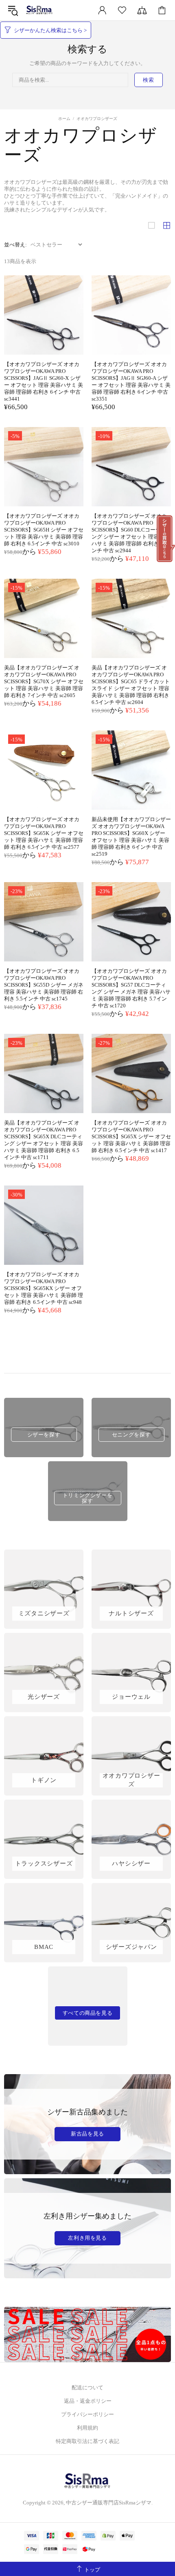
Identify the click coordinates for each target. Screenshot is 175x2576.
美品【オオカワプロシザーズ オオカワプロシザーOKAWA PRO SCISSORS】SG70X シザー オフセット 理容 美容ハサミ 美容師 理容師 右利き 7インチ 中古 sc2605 (44, 681)
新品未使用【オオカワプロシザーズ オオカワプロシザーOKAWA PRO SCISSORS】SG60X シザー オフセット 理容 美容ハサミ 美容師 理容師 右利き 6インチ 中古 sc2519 (131, 837)
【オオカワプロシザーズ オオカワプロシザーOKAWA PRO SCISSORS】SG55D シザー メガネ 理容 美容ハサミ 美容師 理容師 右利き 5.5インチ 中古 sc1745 (44, 985)
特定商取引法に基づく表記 (87, 2441)
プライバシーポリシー (87, 2414)
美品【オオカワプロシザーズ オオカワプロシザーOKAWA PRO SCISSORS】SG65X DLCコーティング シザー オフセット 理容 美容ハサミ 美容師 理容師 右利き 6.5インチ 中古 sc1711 (44, 1140)
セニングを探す (131, 1435)
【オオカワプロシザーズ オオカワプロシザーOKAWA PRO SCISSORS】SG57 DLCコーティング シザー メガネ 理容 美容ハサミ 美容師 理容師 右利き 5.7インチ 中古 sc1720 (131, 988)
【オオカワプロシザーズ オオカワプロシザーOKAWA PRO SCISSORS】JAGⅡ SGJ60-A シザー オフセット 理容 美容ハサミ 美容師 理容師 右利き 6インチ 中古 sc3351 (131, 381)
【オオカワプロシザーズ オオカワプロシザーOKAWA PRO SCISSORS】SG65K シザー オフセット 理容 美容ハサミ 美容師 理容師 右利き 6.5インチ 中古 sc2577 (44, 833)
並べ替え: (15, 245)
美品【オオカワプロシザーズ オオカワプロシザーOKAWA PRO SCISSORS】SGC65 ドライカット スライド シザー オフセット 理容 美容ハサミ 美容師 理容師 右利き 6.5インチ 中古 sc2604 (131, 685)
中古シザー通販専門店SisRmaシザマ (39, 10)
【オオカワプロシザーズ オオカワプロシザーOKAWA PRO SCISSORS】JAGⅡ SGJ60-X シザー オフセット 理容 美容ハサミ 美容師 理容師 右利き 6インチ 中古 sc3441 (44, 381)
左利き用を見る (87, 2238)
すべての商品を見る (88, 2013)
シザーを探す (44, 1435)
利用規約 (87, 2428)
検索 (148, 80)
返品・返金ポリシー (88, 2401)
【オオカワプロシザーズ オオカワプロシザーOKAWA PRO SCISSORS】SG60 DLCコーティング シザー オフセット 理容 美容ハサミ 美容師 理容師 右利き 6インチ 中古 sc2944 (131, 533)
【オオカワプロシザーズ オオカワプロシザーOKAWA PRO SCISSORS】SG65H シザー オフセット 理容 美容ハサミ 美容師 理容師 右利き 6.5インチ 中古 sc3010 (44, 530)
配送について (87, 2387)
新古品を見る (87, 2134)
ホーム (64, 119)
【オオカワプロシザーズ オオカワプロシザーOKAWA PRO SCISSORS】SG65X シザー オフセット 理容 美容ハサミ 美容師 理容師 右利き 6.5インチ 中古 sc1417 (131, 1137)
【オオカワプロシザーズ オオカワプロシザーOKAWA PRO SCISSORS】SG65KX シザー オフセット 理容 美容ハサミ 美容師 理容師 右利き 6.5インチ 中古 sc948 (44, 1288)
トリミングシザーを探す (88, 1498)
